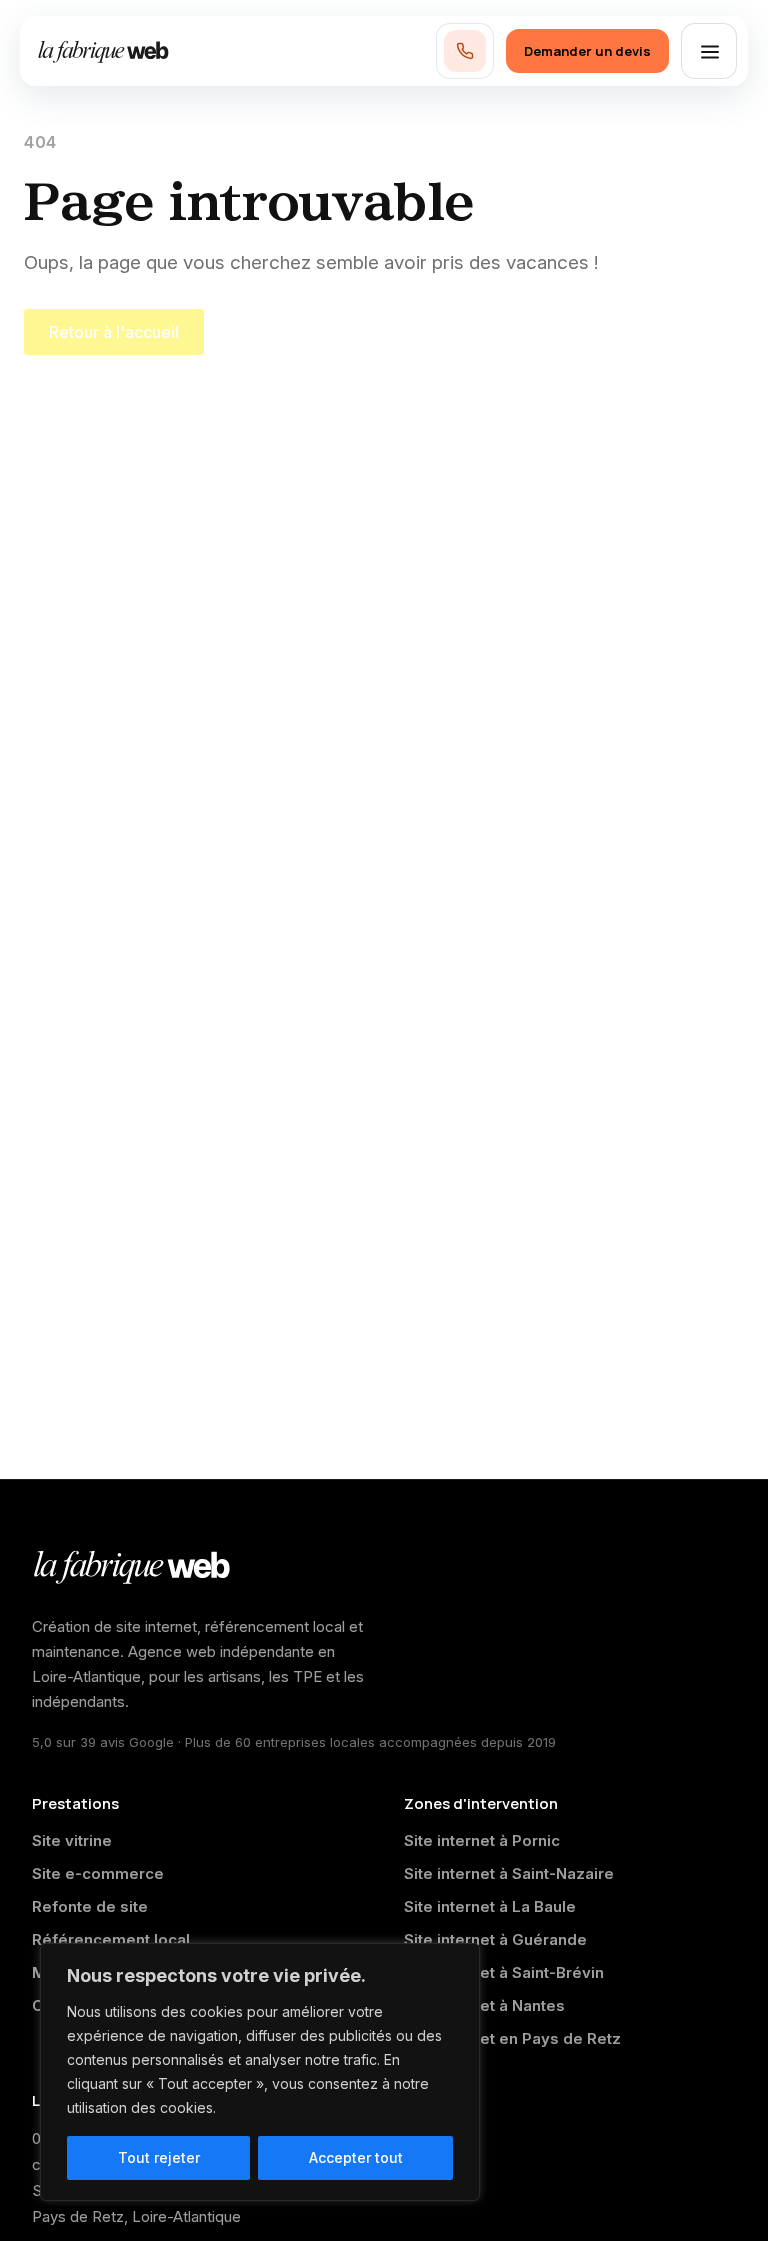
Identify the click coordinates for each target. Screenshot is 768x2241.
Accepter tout (356, 2157)
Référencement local (111, 1939)
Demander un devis (587, 51)
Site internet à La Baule (490, 1906)
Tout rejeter (159, 2157)
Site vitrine (72, 1840)
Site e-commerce (98, 1873)
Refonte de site (90, 1906)
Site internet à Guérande (495, 1939)
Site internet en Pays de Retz (512, 2038)
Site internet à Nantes (484, 2005)
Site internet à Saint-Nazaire (509, 1873)
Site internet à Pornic (482, 1840)
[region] (260, 2072)
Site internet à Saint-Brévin (504, 1972)
